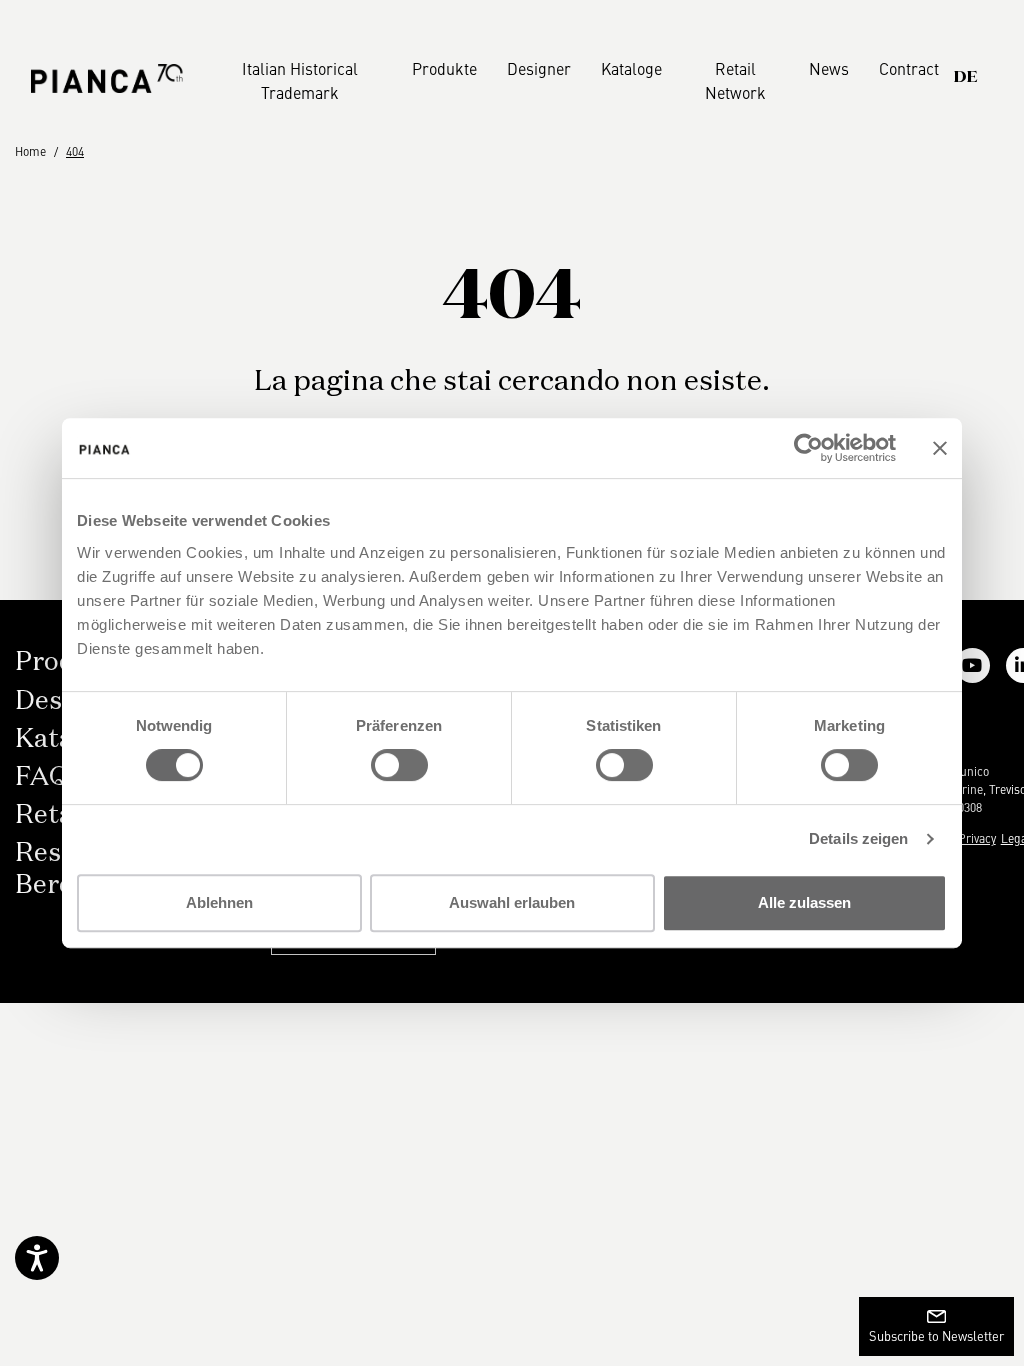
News (829, 68)
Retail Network (735, 80)
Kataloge (631, 68)
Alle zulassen (804, 902)
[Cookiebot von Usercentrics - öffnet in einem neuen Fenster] (808, 448)
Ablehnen (219, 902)
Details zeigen (858, 838)
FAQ (42, 778)
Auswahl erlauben (512, 902)
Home (30, 151)
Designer (539, 68)
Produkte (444, 68)
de (966, 78)
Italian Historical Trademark (300, 80)
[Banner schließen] (940, 448)
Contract (909, 68)
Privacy (977, 838)
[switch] (399, 765)
